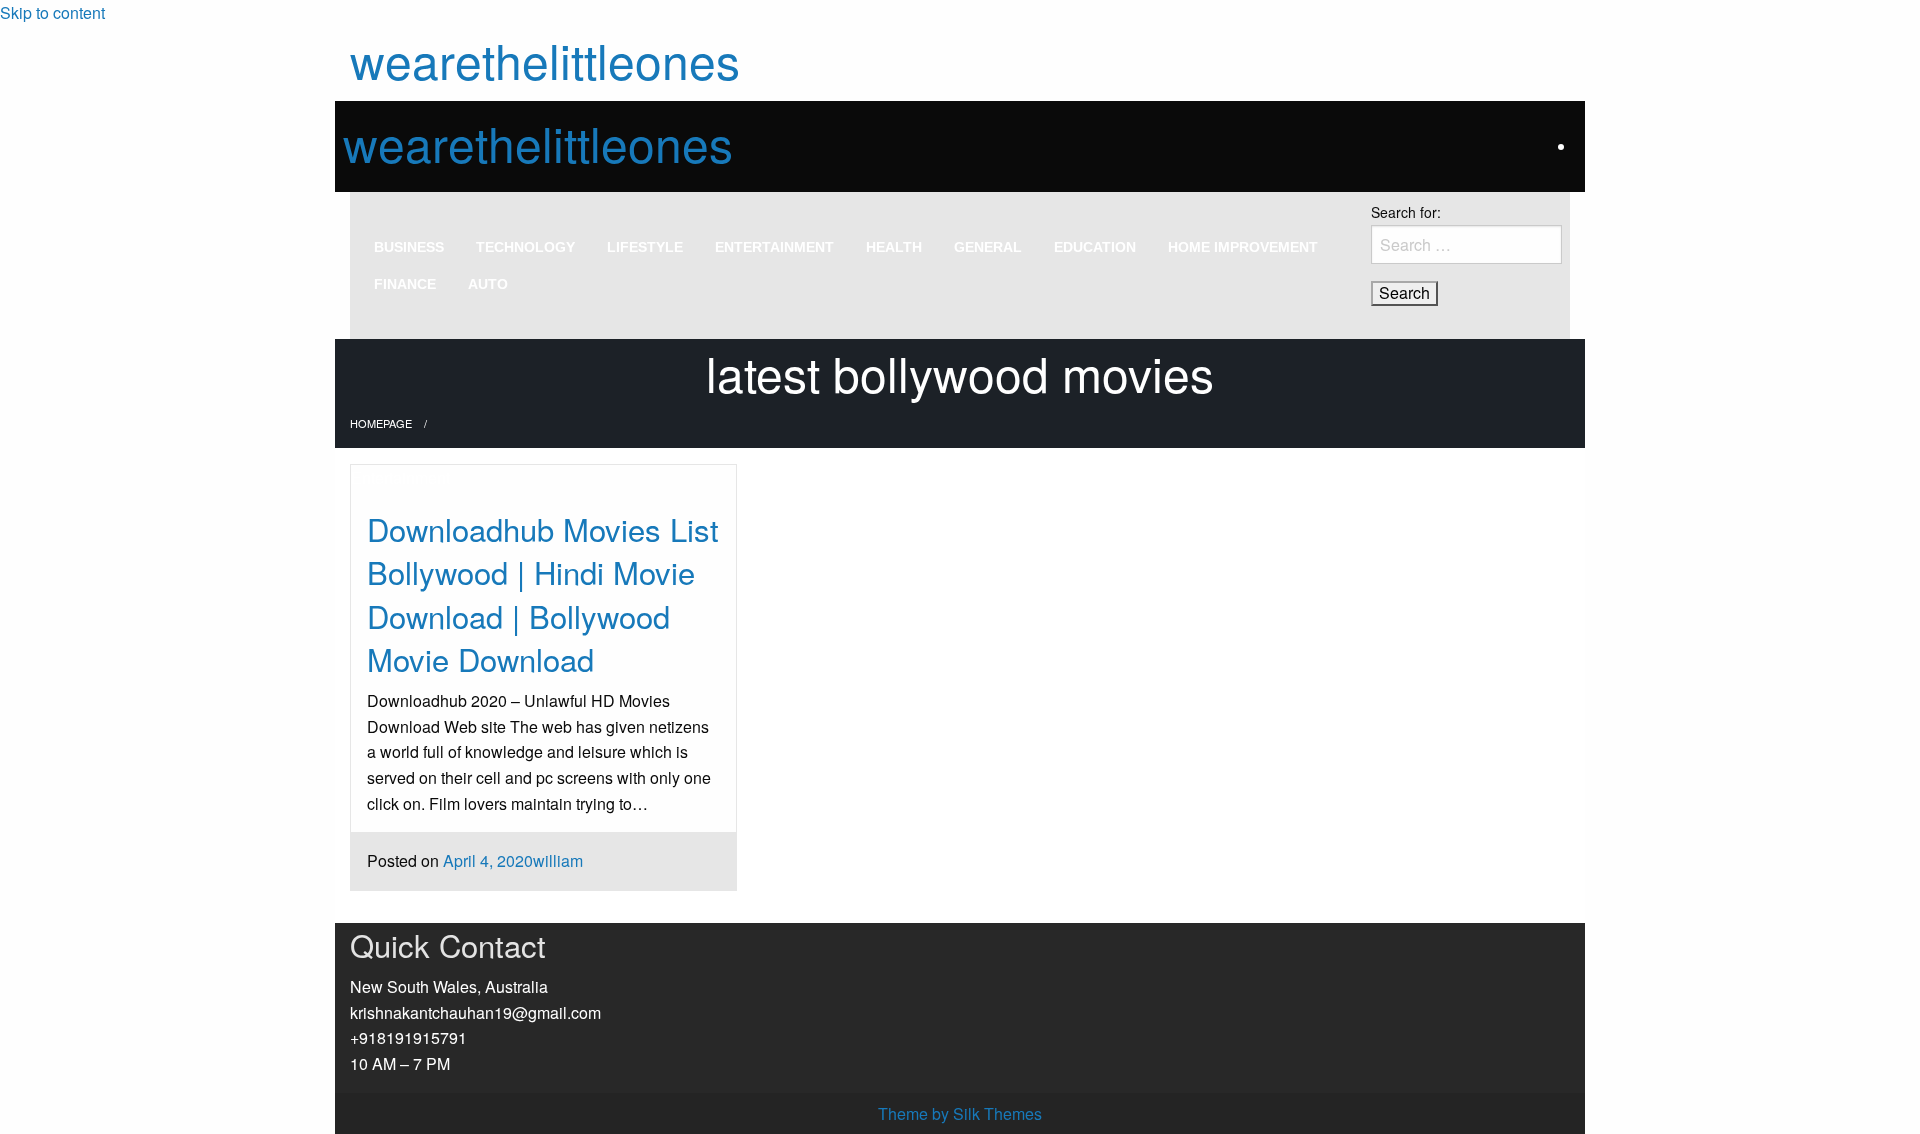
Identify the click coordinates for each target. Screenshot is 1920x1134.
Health (894, 247)
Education (1095, 247)
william (558, 860)
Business (409, 247)
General (988, 247)
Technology (525, 247)
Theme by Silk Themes (960, 1113)
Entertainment (774, 247)
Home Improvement (1243, 247)
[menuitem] (409, 247)
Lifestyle (645, 247)
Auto (488, 284)
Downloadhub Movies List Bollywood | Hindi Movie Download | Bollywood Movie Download (543, 593)
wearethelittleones (545, 59)
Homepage (381, 423)
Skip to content (52, 12)
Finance (405, 284)
